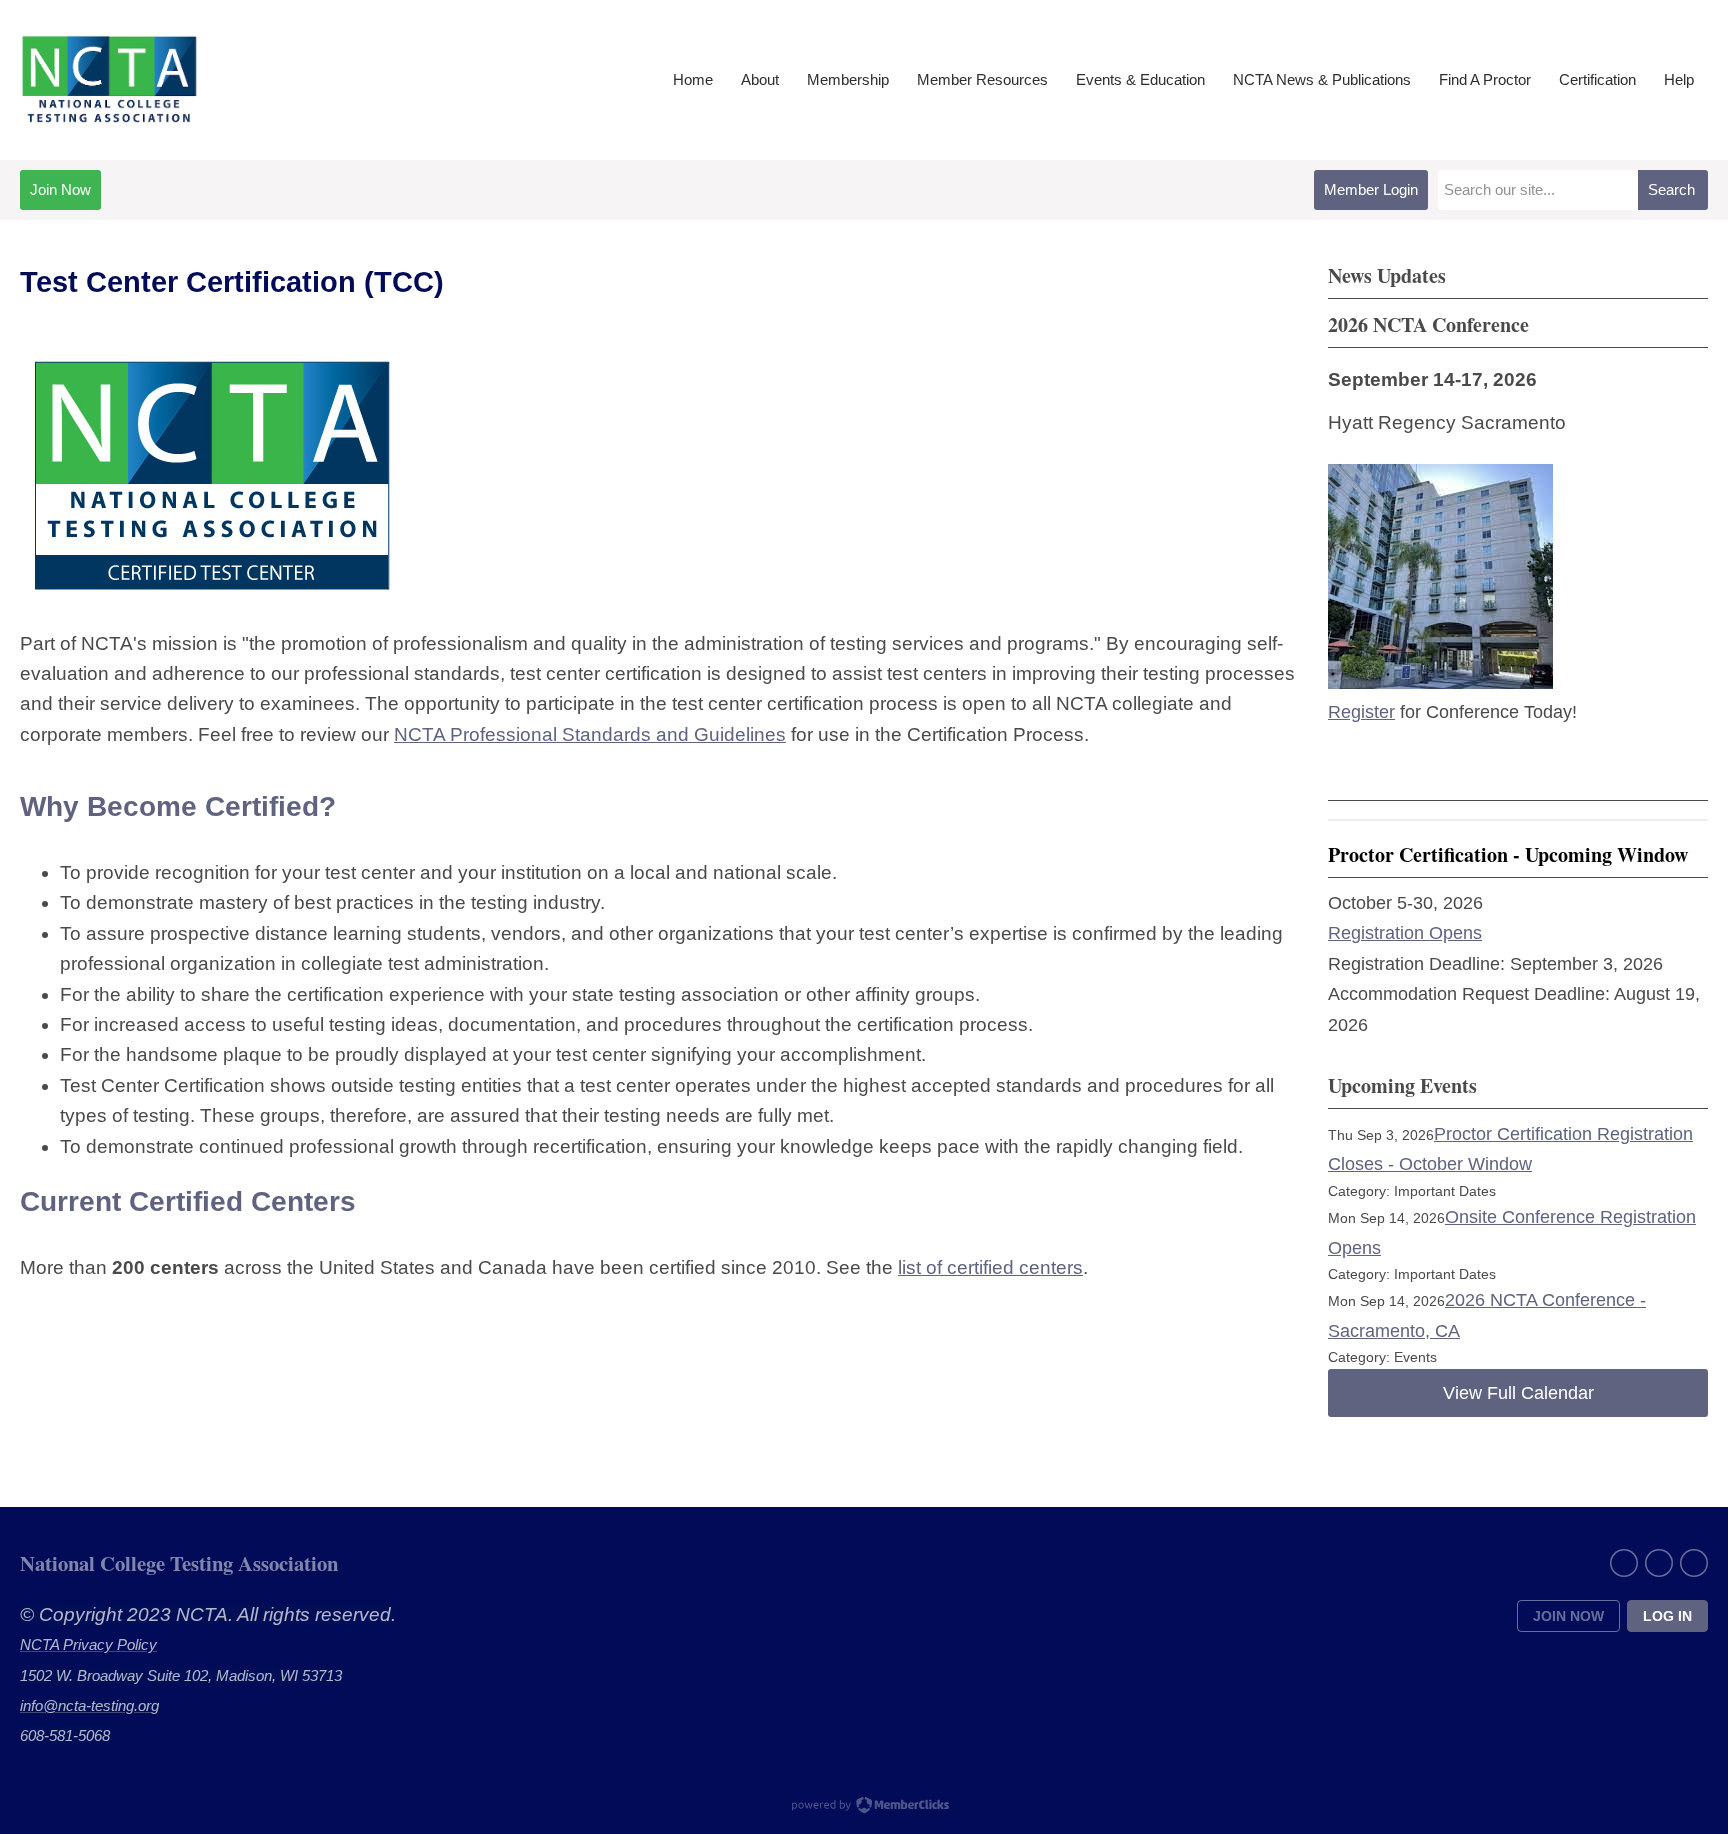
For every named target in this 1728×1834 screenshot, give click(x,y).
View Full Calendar (1518, 1393)
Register (1361, 712)
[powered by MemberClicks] (864, 1807)
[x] (1659, 1563)
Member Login (1371, 189)
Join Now (60, 189)
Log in (1667, 1616)
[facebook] (1624, 1563)
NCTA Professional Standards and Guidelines (590, 734)
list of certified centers (990, 1267)
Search (1671, 189)
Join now (1568, 1616)
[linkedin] (1694, 1563)
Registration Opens (1405, 933)
